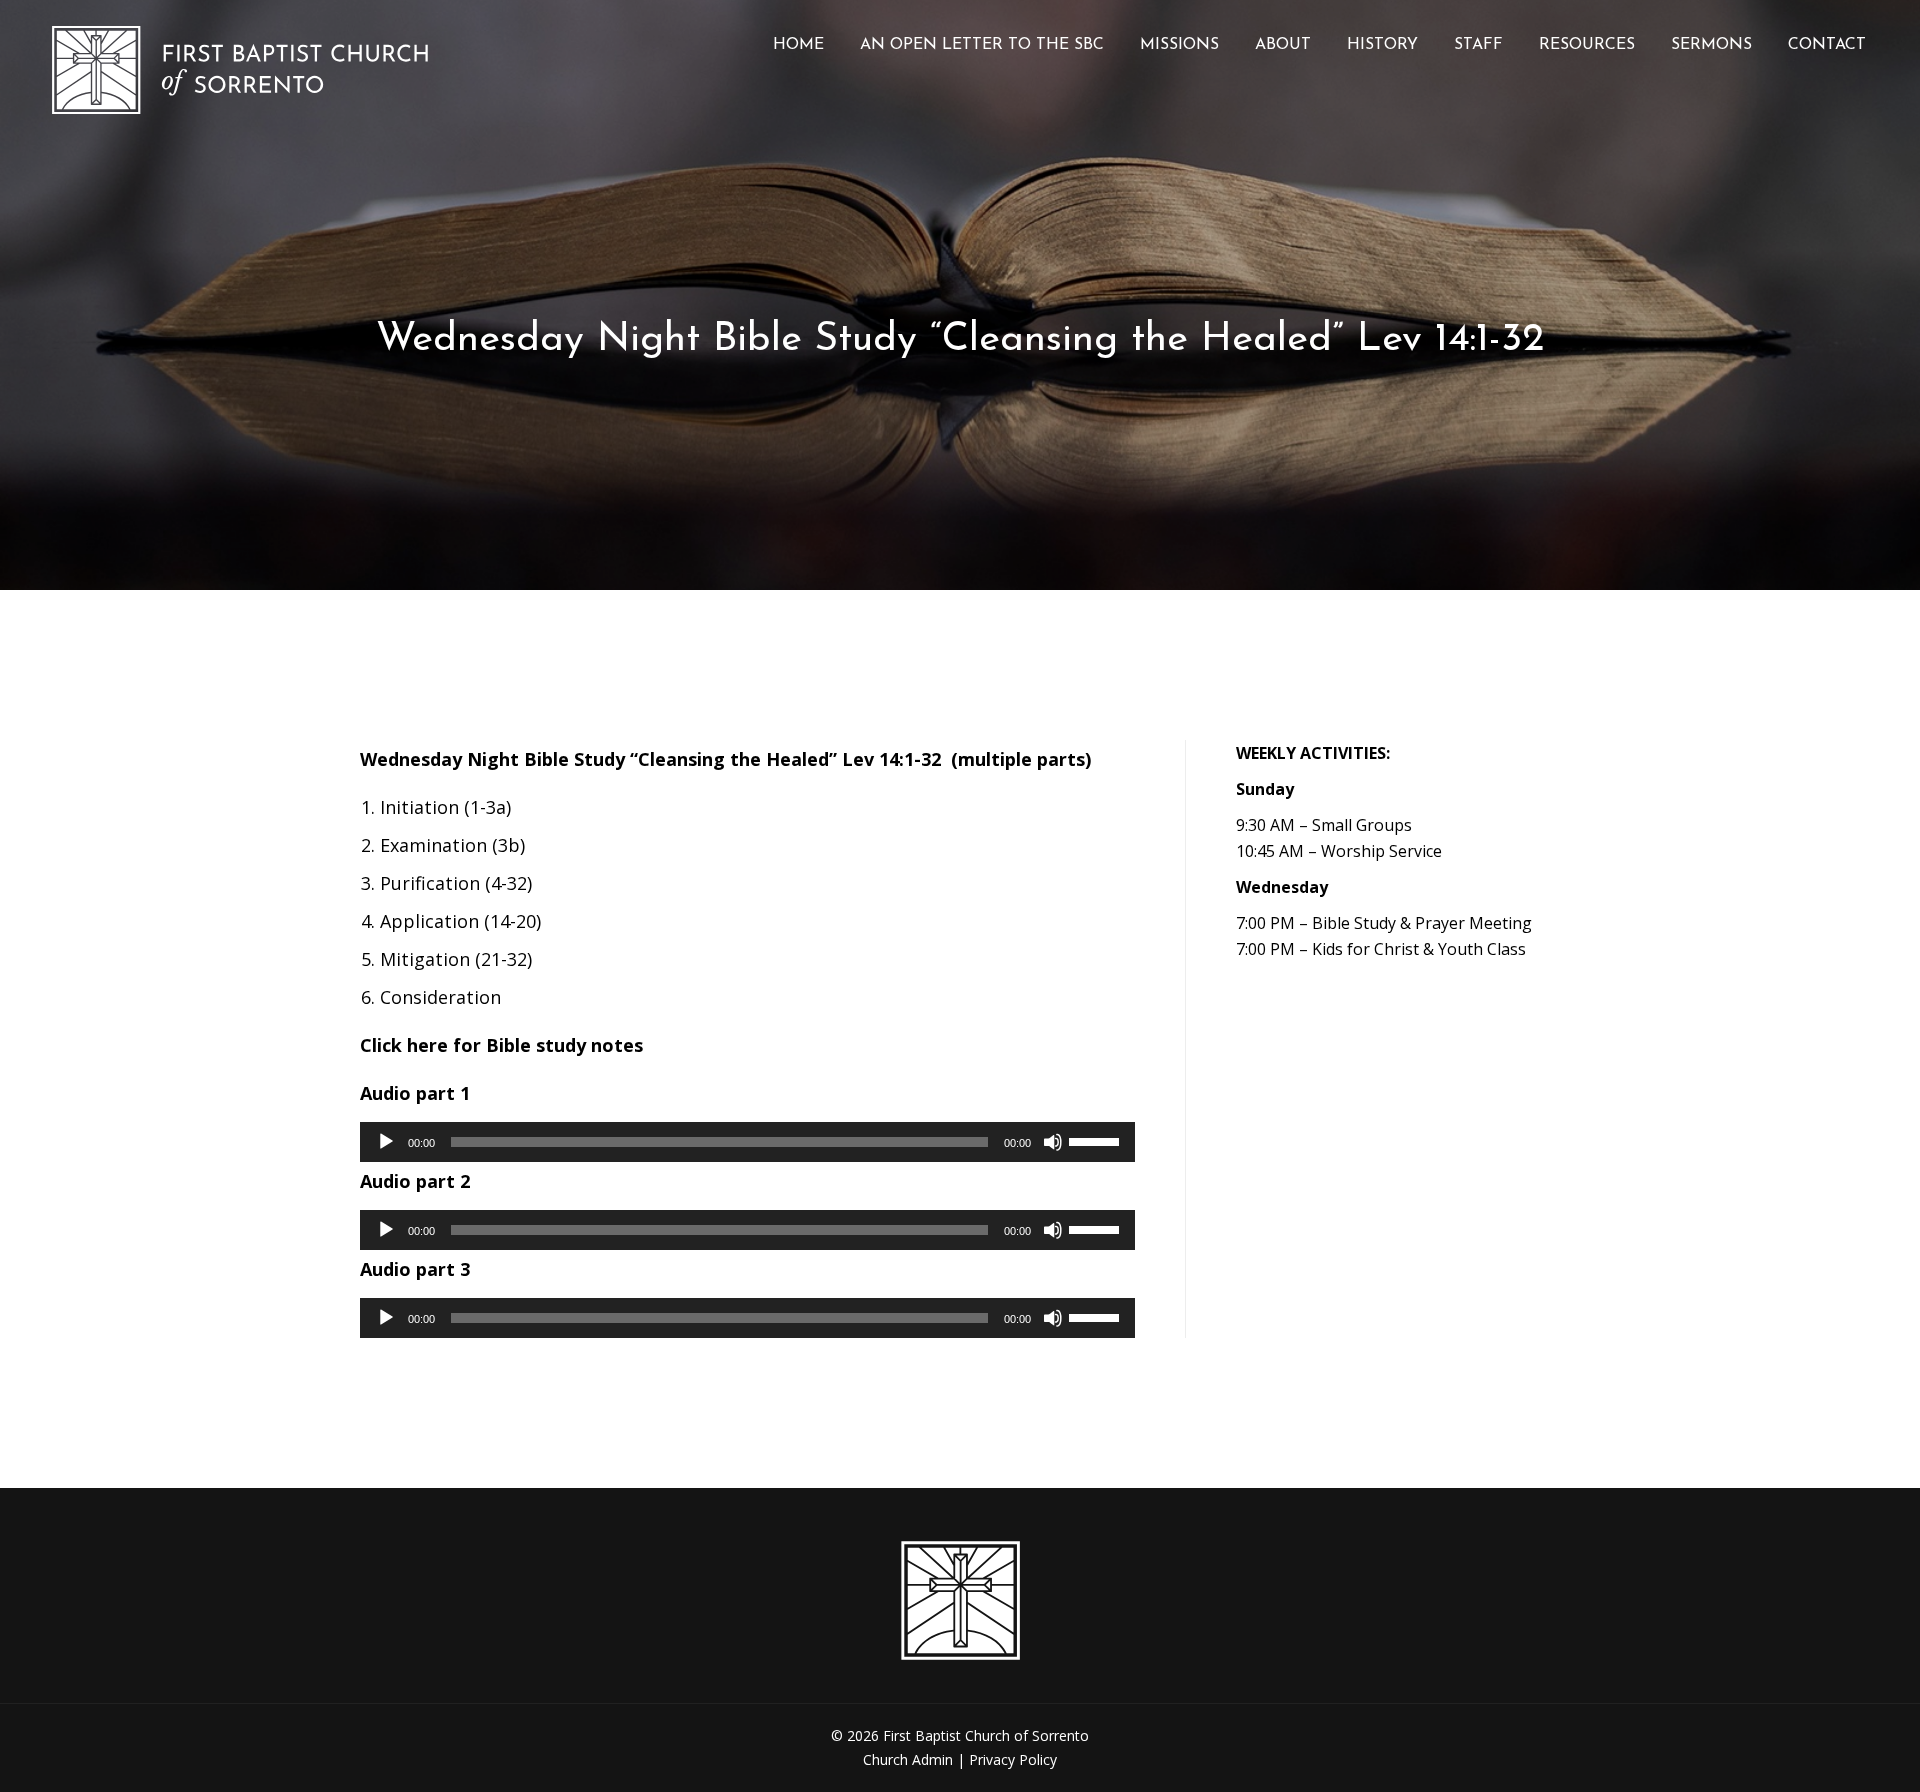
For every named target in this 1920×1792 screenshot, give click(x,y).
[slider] (1097, 1140)
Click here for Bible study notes (501, 1045)
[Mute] (1053, 1142)
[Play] (386, 1142)
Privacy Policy (1013, 1759)
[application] (747, 1142)
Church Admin (908, 1759)
